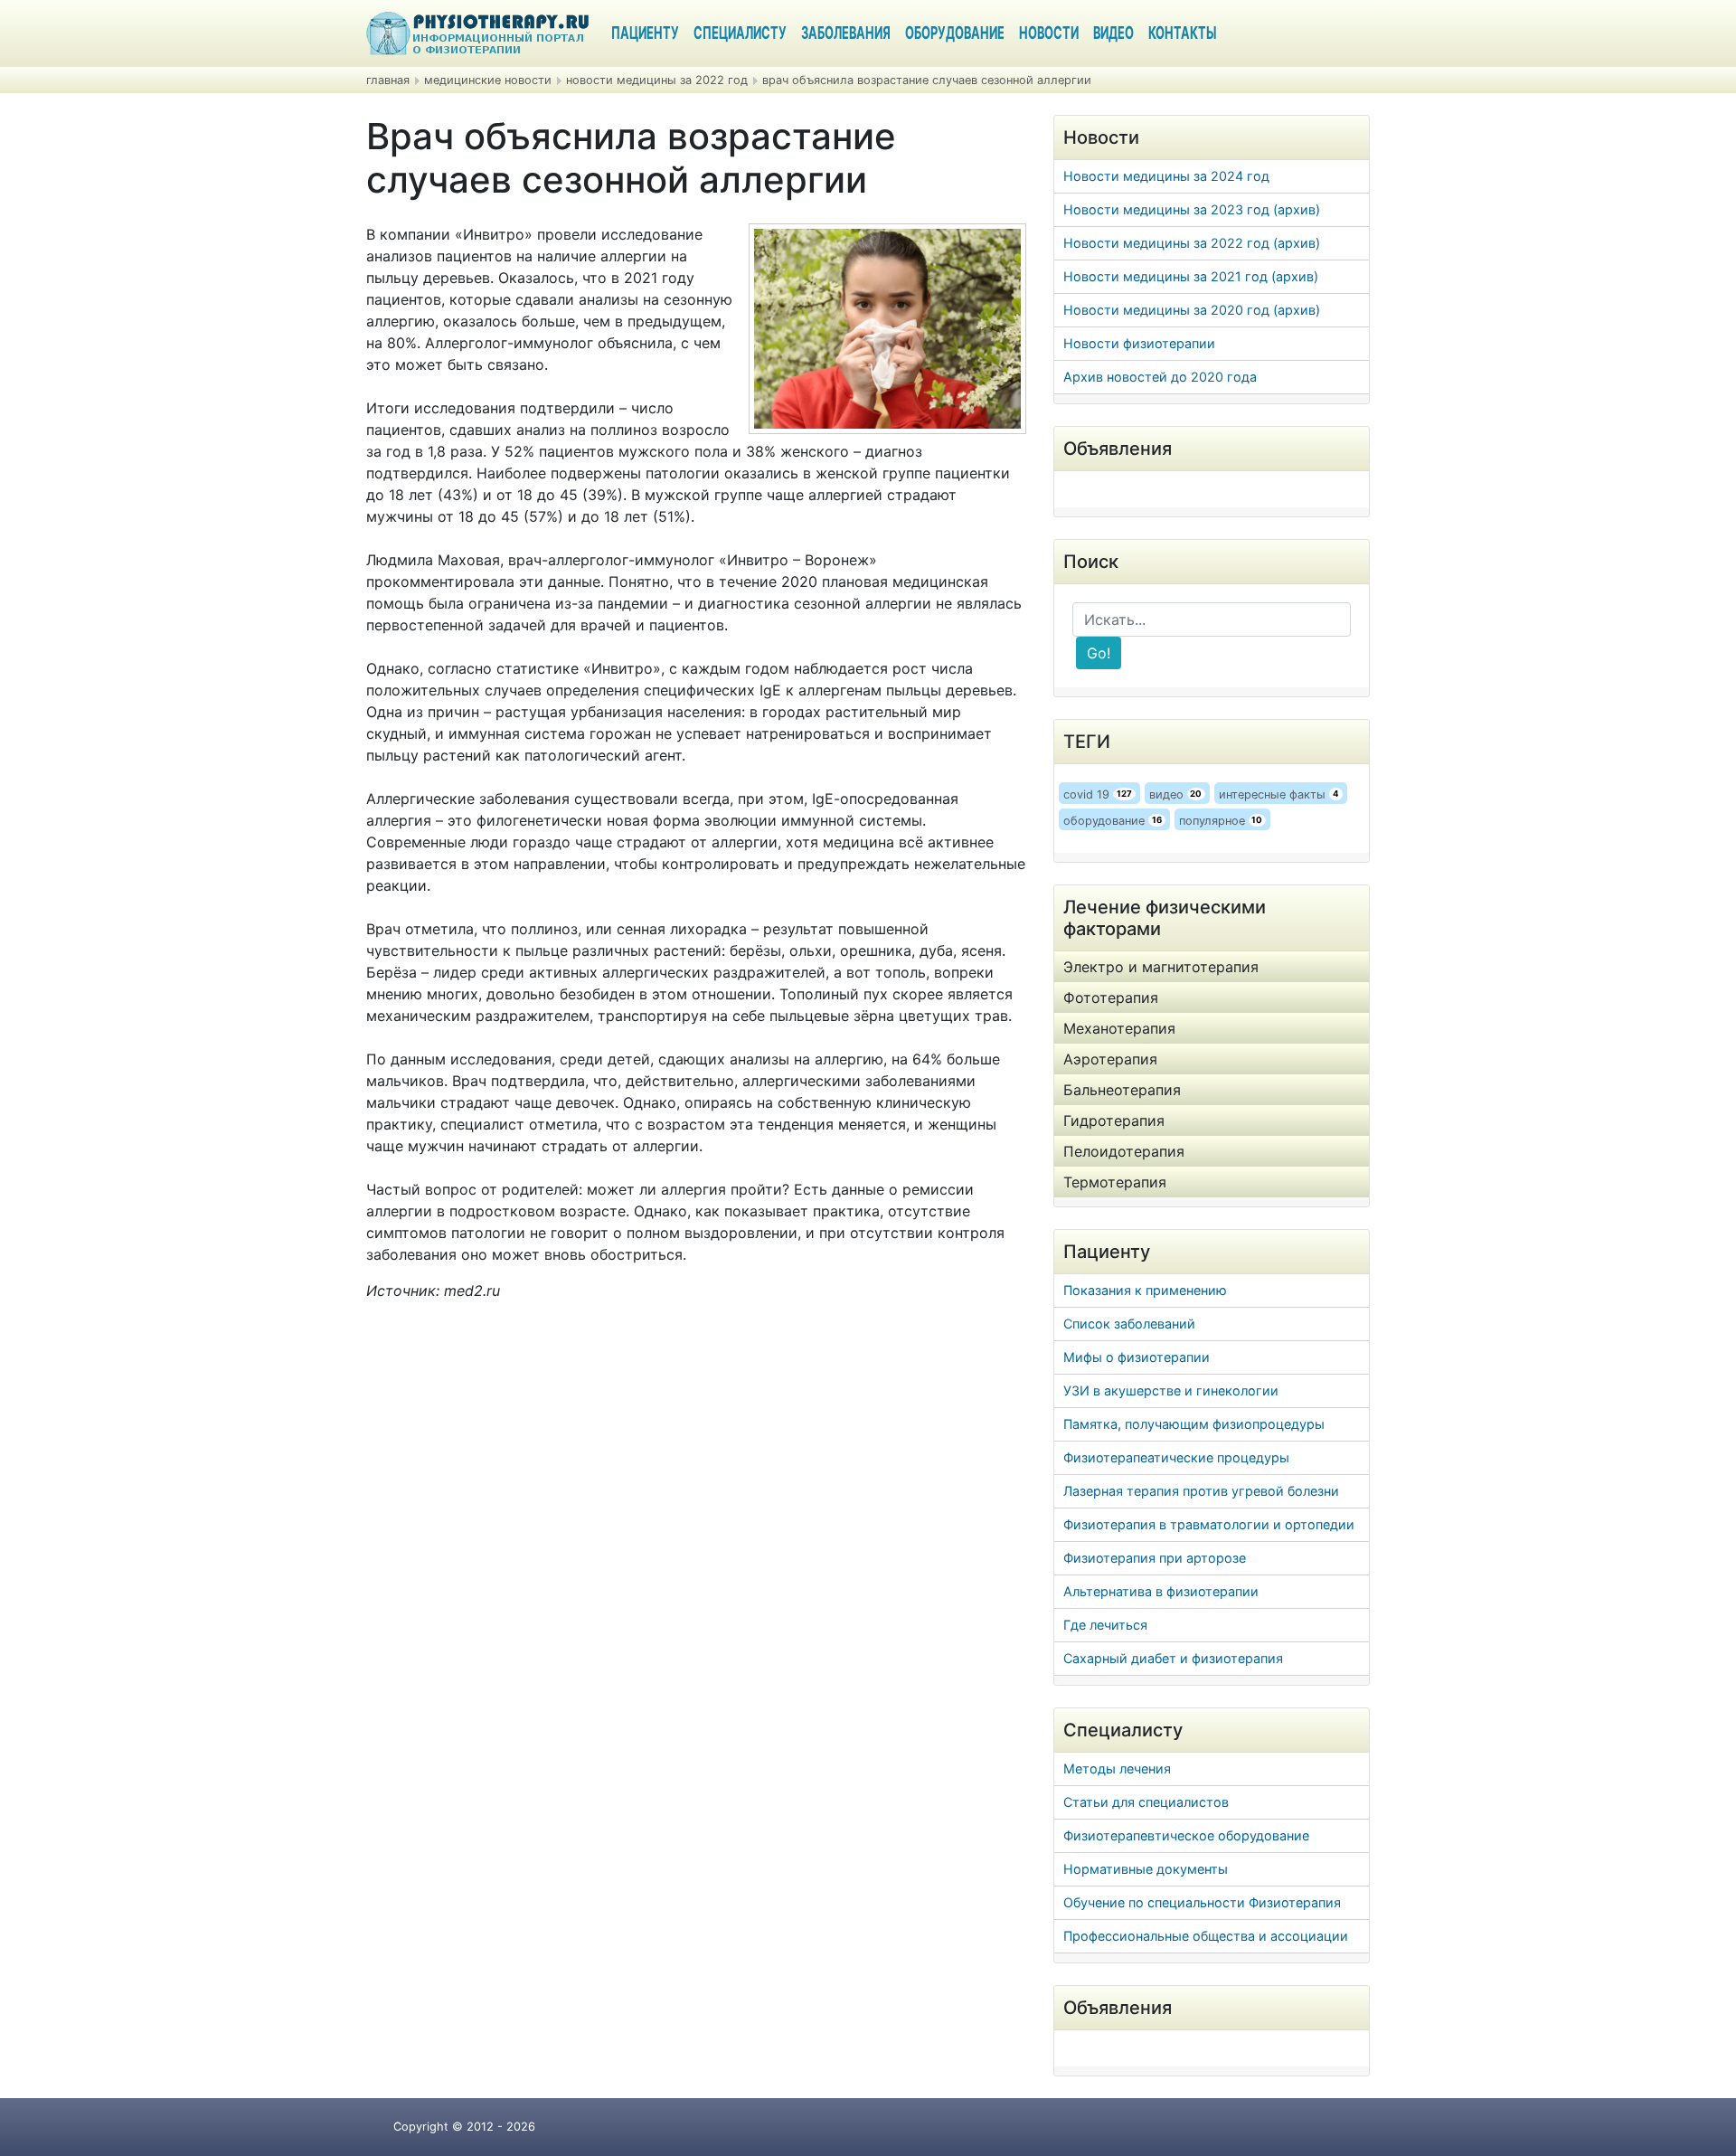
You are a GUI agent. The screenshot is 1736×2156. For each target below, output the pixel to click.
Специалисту (740, 34)
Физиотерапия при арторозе (1155, 1558)
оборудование (1113, 821)
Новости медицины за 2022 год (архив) (1192, 243)
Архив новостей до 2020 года (1160, 377)
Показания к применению (1145, 1290)
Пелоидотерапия (1124, 1151)
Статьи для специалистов (1146, 1802)
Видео (1113, 34)
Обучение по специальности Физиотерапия (1202, 1902)
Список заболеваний (1129, 1324)
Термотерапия (1115, 1182)
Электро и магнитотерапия (1161, 967)
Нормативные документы (1146, 1869)
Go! (1099, 653)
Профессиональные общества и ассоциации (1206, 1936)
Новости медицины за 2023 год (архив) (1192, 209)
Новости (1049, 34)
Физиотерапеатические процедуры (1176, 1457)
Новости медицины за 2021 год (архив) (1191, 276)
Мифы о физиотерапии (1137, 1357)
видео (1176, 794)
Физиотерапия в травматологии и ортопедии (1209, 1524)
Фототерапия (1111, 998)
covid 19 (1098, 794)
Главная (388, 80)
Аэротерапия (1110, 1059)
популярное (1221, 821)
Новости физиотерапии (1139, 343)
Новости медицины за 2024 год (1166, 176)
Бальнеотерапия (1122, 1090)
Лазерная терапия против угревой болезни (1201, 1491)
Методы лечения (1117, 1768)
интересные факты (1279, 794)
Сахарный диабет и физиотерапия (1173, 1658)
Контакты (1182, 34)
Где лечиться (1105, 1625)
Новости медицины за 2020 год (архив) (1192, 310)
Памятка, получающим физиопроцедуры (1194, 1424)
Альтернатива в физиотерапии (1161, 1591)
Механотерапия (1119, 1028)
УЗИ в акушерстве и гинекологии (1171, 1390)
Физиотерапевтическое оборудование (1186, 1835)
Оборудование (955, 34)
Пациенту (645, 34)
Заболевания (846, 34)
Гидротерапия (1114, 1121)
